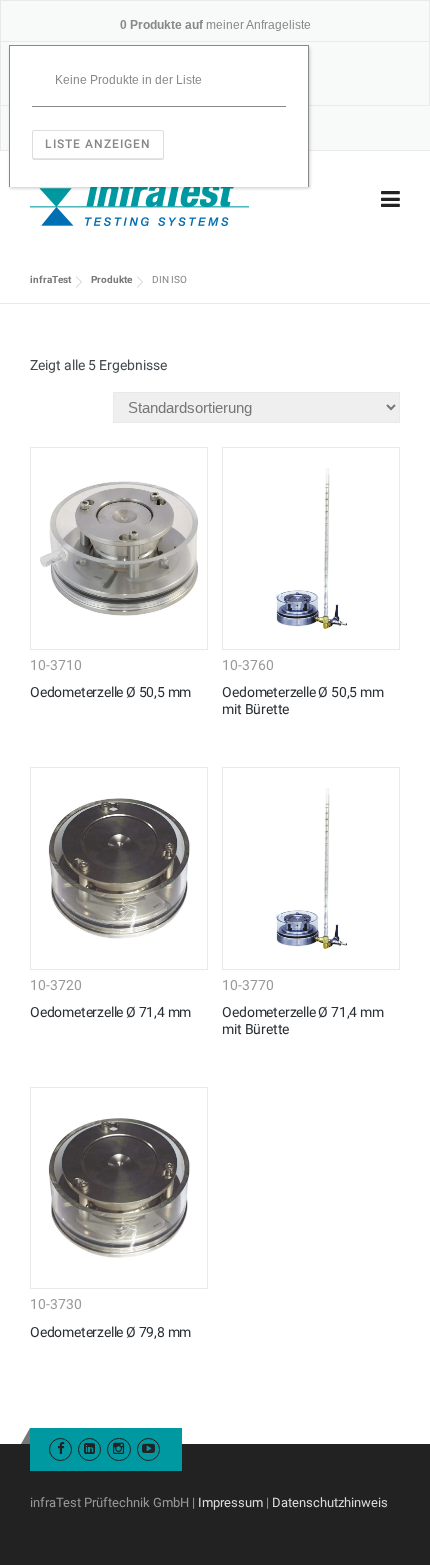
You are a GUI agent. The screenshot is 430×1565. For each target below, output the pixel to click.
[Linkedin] (89, 1448)
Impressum (230, 1502)
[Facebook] (60, 1448)
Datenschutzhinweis (330, 1502)
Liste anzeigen (98, 144)
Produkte (111, 279)
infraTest (50, 279)
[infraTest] (139, 200)
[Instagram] (118, 1448)
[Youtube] (148, 1448)
